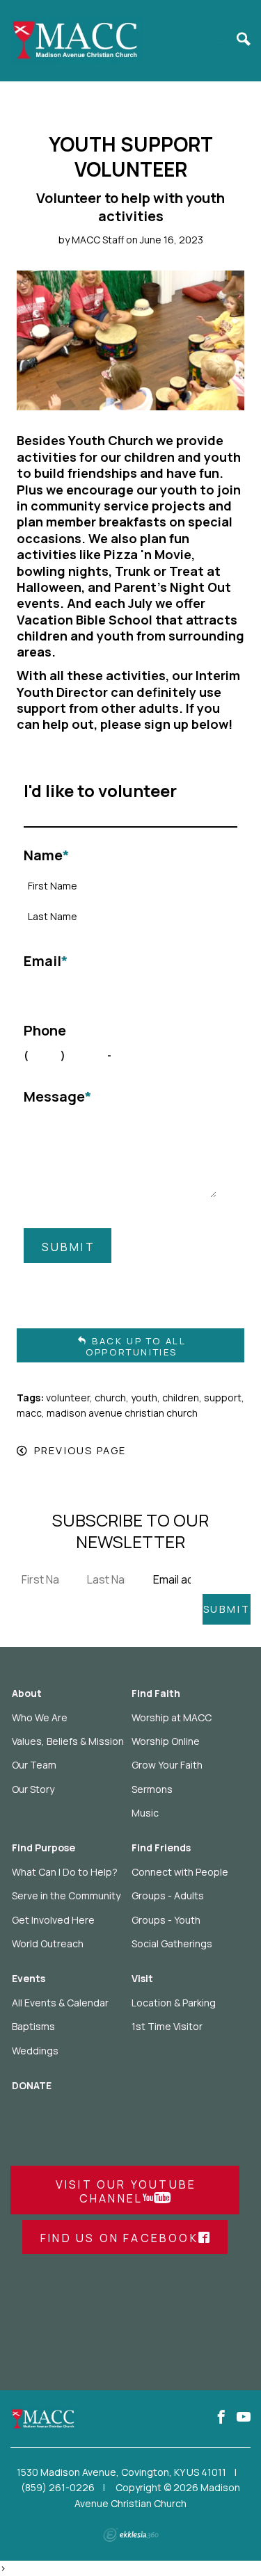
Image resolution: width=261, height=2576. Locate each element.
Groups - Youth (166, 1920)
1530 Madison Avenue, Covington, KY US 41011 (121, 2472)
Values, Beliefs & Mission (68, 1741)
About (27, 1693)
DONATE (32, 2085)
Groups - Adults (168, 1895)
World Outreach (48, 1943)
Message (58, 1097)
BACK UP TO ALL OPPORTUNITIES (136, 1346)
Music (145, 1813)
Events (29, 1978)
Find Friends (161, 1848)
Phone (45, 1031)
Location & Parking (174, 2003)
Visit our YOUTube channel (126, 2191)
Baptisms (33, 2026)
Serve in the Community (66, 1895)
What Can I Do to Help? (65, 1872)
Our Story (33, 1789)
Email (46, 961)
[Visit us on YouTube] (244, 2417)
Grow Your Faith (167, 1765)
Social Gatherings (172, 1943)
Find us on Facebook (119, 2238)
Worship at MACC (172, 1717)
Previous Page (80, 1450)
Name (47, 855)
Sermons (152, 1789)
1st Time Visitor (167, 2026)
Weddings (35, 2051)
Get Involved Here (53, 1920)
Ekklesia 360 (131, 2535)
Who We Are (40, 1717)
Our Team (34, 1765)
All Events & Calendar (60, 2003)
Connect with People (180, 1872)
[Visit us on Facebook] (221, 2417)
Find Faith (156, 1693)
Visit (142, 1978)
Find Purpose (43, 1848)
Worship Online (166, 1741)
